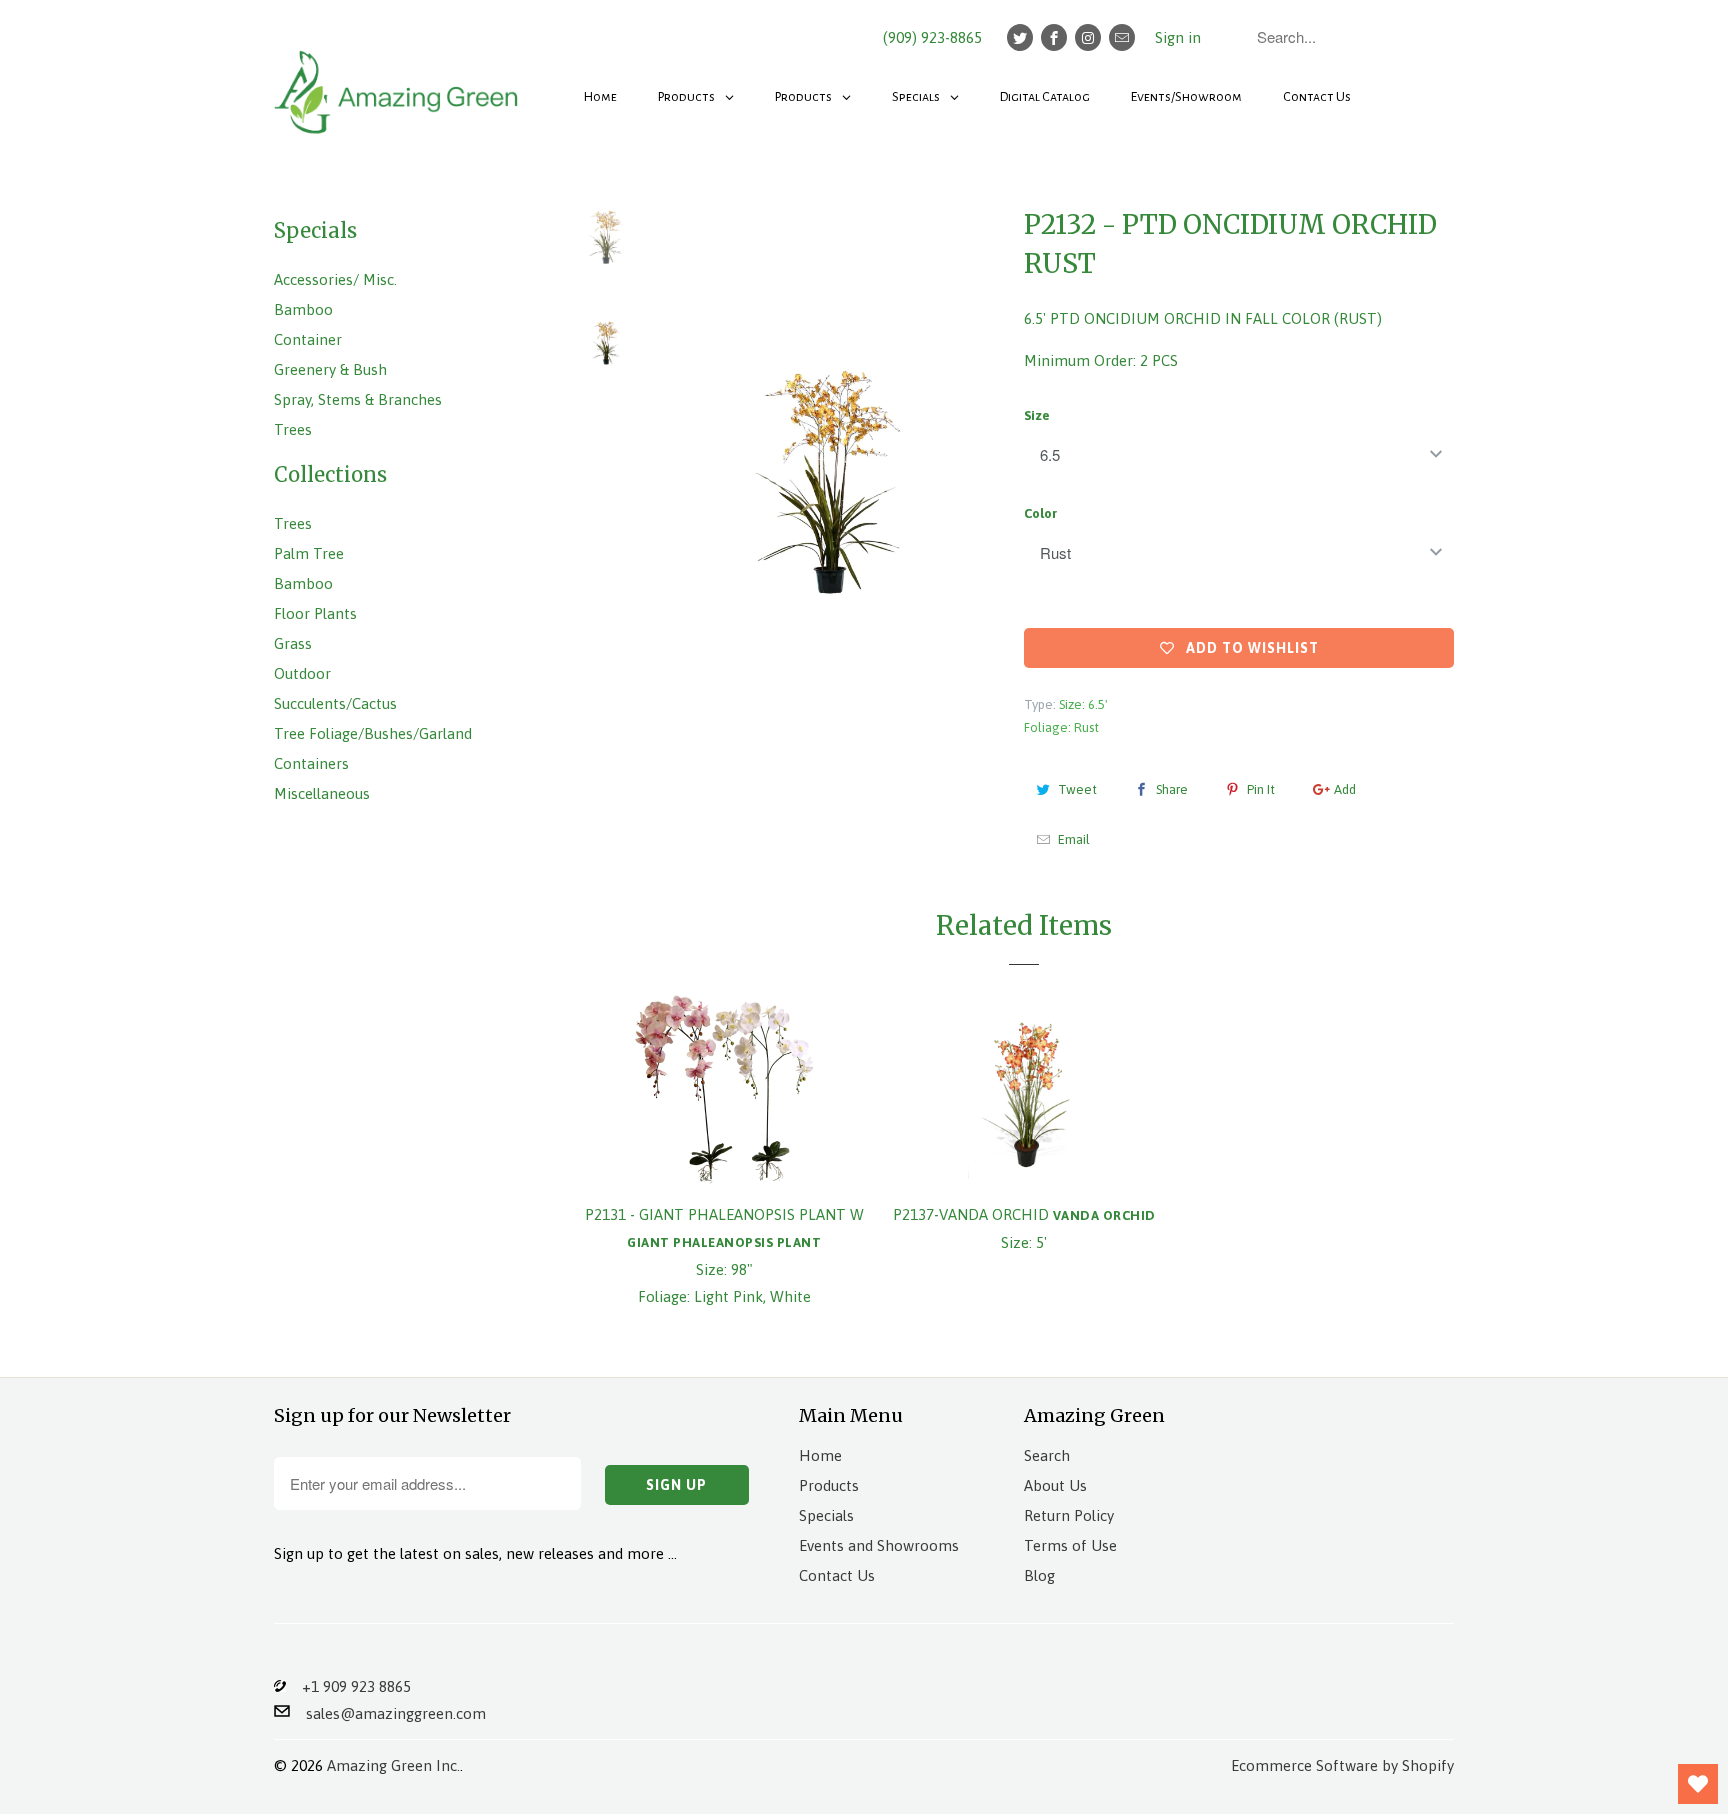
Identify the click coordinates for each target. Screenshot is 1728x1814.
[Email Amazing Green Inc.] (1122, 37)
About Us (1055, 1485)
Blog (1039, 1575)
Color (1040, 513)
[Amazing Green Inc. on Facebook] (1054, 37)
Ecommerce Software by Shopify (1342, 1765)
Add (1345, 789)
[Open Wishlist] (1698, 1784)
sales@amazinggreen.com (388, 1713)
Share (1172, 789)
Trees (293, 429)
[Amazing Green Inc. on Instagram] (1088, 37)
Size (1037, 415)
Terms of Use (1070, 1545)
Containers (311, 763)
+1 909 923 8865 (348, 1686)
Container (308, 339)
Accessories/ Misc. (335, 279)
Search (1047, 1455)
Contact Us (837, 1575)
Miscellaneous (322, 793)
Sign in (1178, 37)
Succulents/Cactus (335, 703)
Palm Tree (309, 553)
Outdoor (302, 673)
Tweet (1077, 789)
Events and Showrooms (879, 1545)
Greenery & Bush (330, 369)
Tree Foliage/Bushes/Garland (373, 733)
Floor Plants (315, 613)
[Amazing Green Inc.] (399, 82)
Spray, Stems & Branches (358, 399)
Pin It (1261, 789)
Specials (826, 1515)
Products (829, 1485)
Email (1074, 839)
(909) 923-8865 (932, 37)
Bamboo (303, 309)
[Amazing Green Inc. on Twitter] (1020, 37)
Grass (293, 643)
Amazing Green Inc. (393, 1765)
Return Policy (1069, 1515)
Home (820, 1455)
